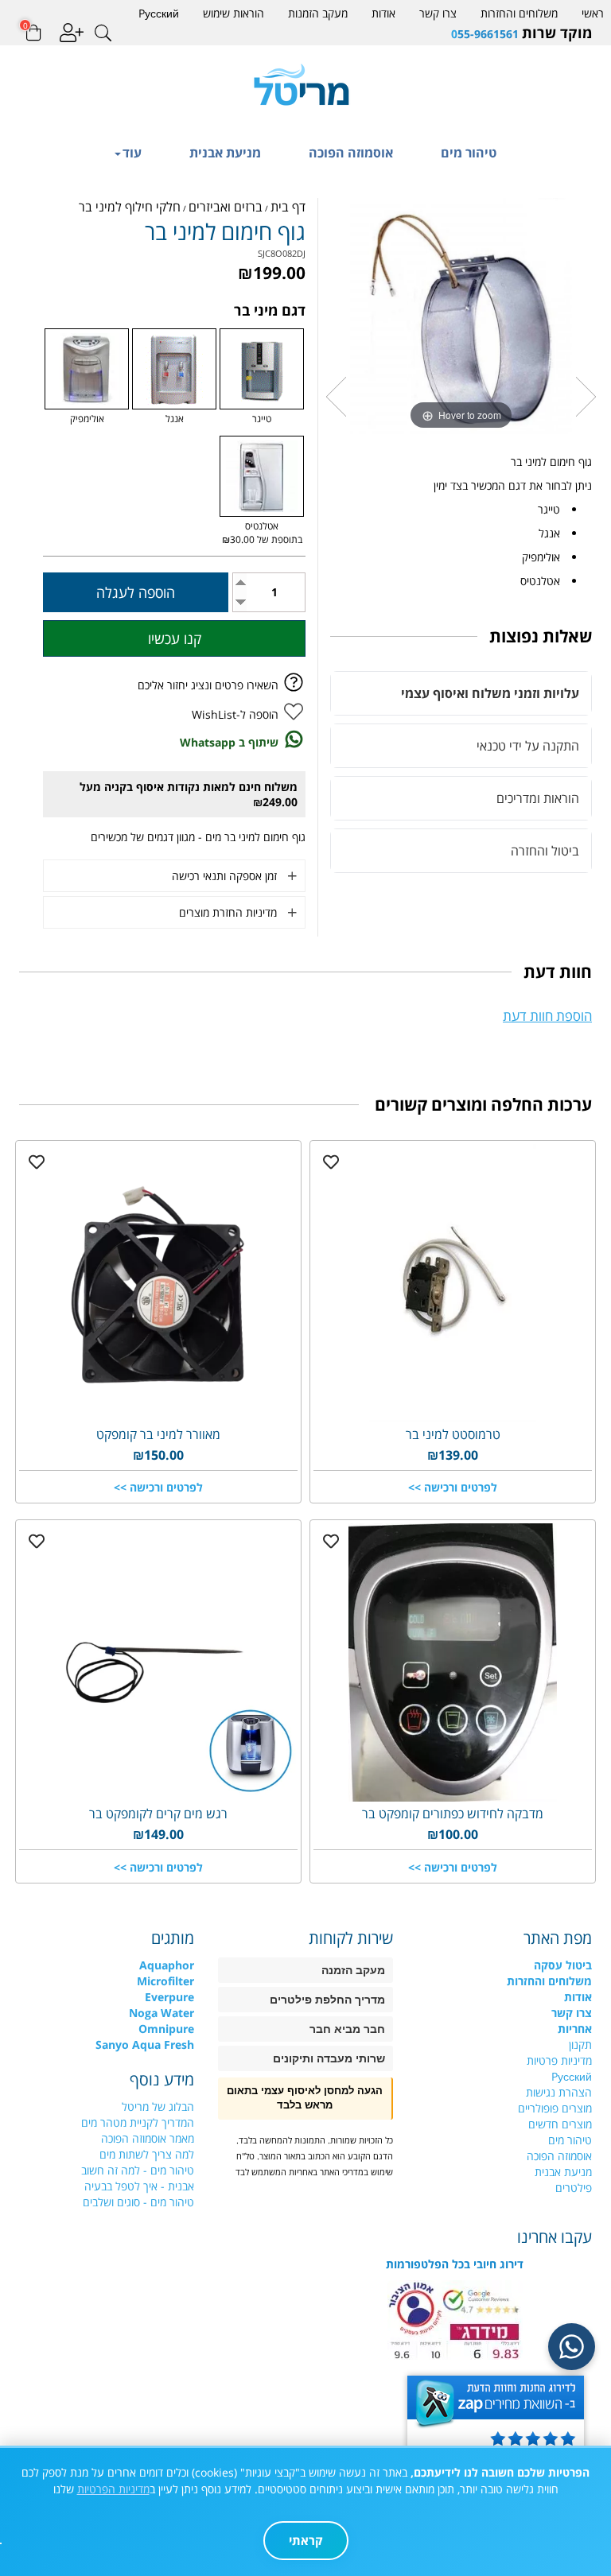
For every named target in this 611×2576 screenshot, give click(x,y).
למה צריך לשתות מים (147, 2154)
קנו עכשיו (175, 638)
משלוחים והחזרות (519, 13)
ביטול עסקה (563, 1965)
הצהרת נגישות (559, 2092)
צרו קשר (438, 13)
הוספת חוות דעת (547, 1016)
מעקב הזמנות (318, 13)
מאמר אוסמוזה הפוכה (148, 2138)
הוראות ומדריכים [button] (538, 798)
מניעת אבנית (225, 153)
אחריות (575, 2029)
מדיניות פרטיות (559, 2060)
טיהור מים (469, 153)
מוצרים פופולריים (555, 2108)
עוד (132, 153)
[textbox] (455, 33)
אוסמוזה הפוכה (351, 153)
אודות (383, 13)
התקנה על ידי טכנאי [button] (528, 746)
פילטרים (574, 2188)
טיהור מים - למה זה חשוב (138, 2170)
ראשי (593, 13)
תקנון (580, 2045)
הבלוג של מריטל (158, 2107)
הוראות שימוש (234, 13)
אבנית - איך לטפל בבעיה (139, 2186)
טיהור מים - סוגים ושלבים (138, 2202)
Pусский (159, 13)
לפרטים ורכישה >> (453, 1487)
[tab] (461, 693)
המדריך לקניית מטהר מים (138, 2122)
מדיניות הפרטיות (113, 2489)
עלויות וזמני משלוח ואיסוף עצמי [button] (490, 693)
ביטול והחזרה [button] (545, 851)
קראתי (306, 2540)
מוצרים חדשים (560, 2124)
